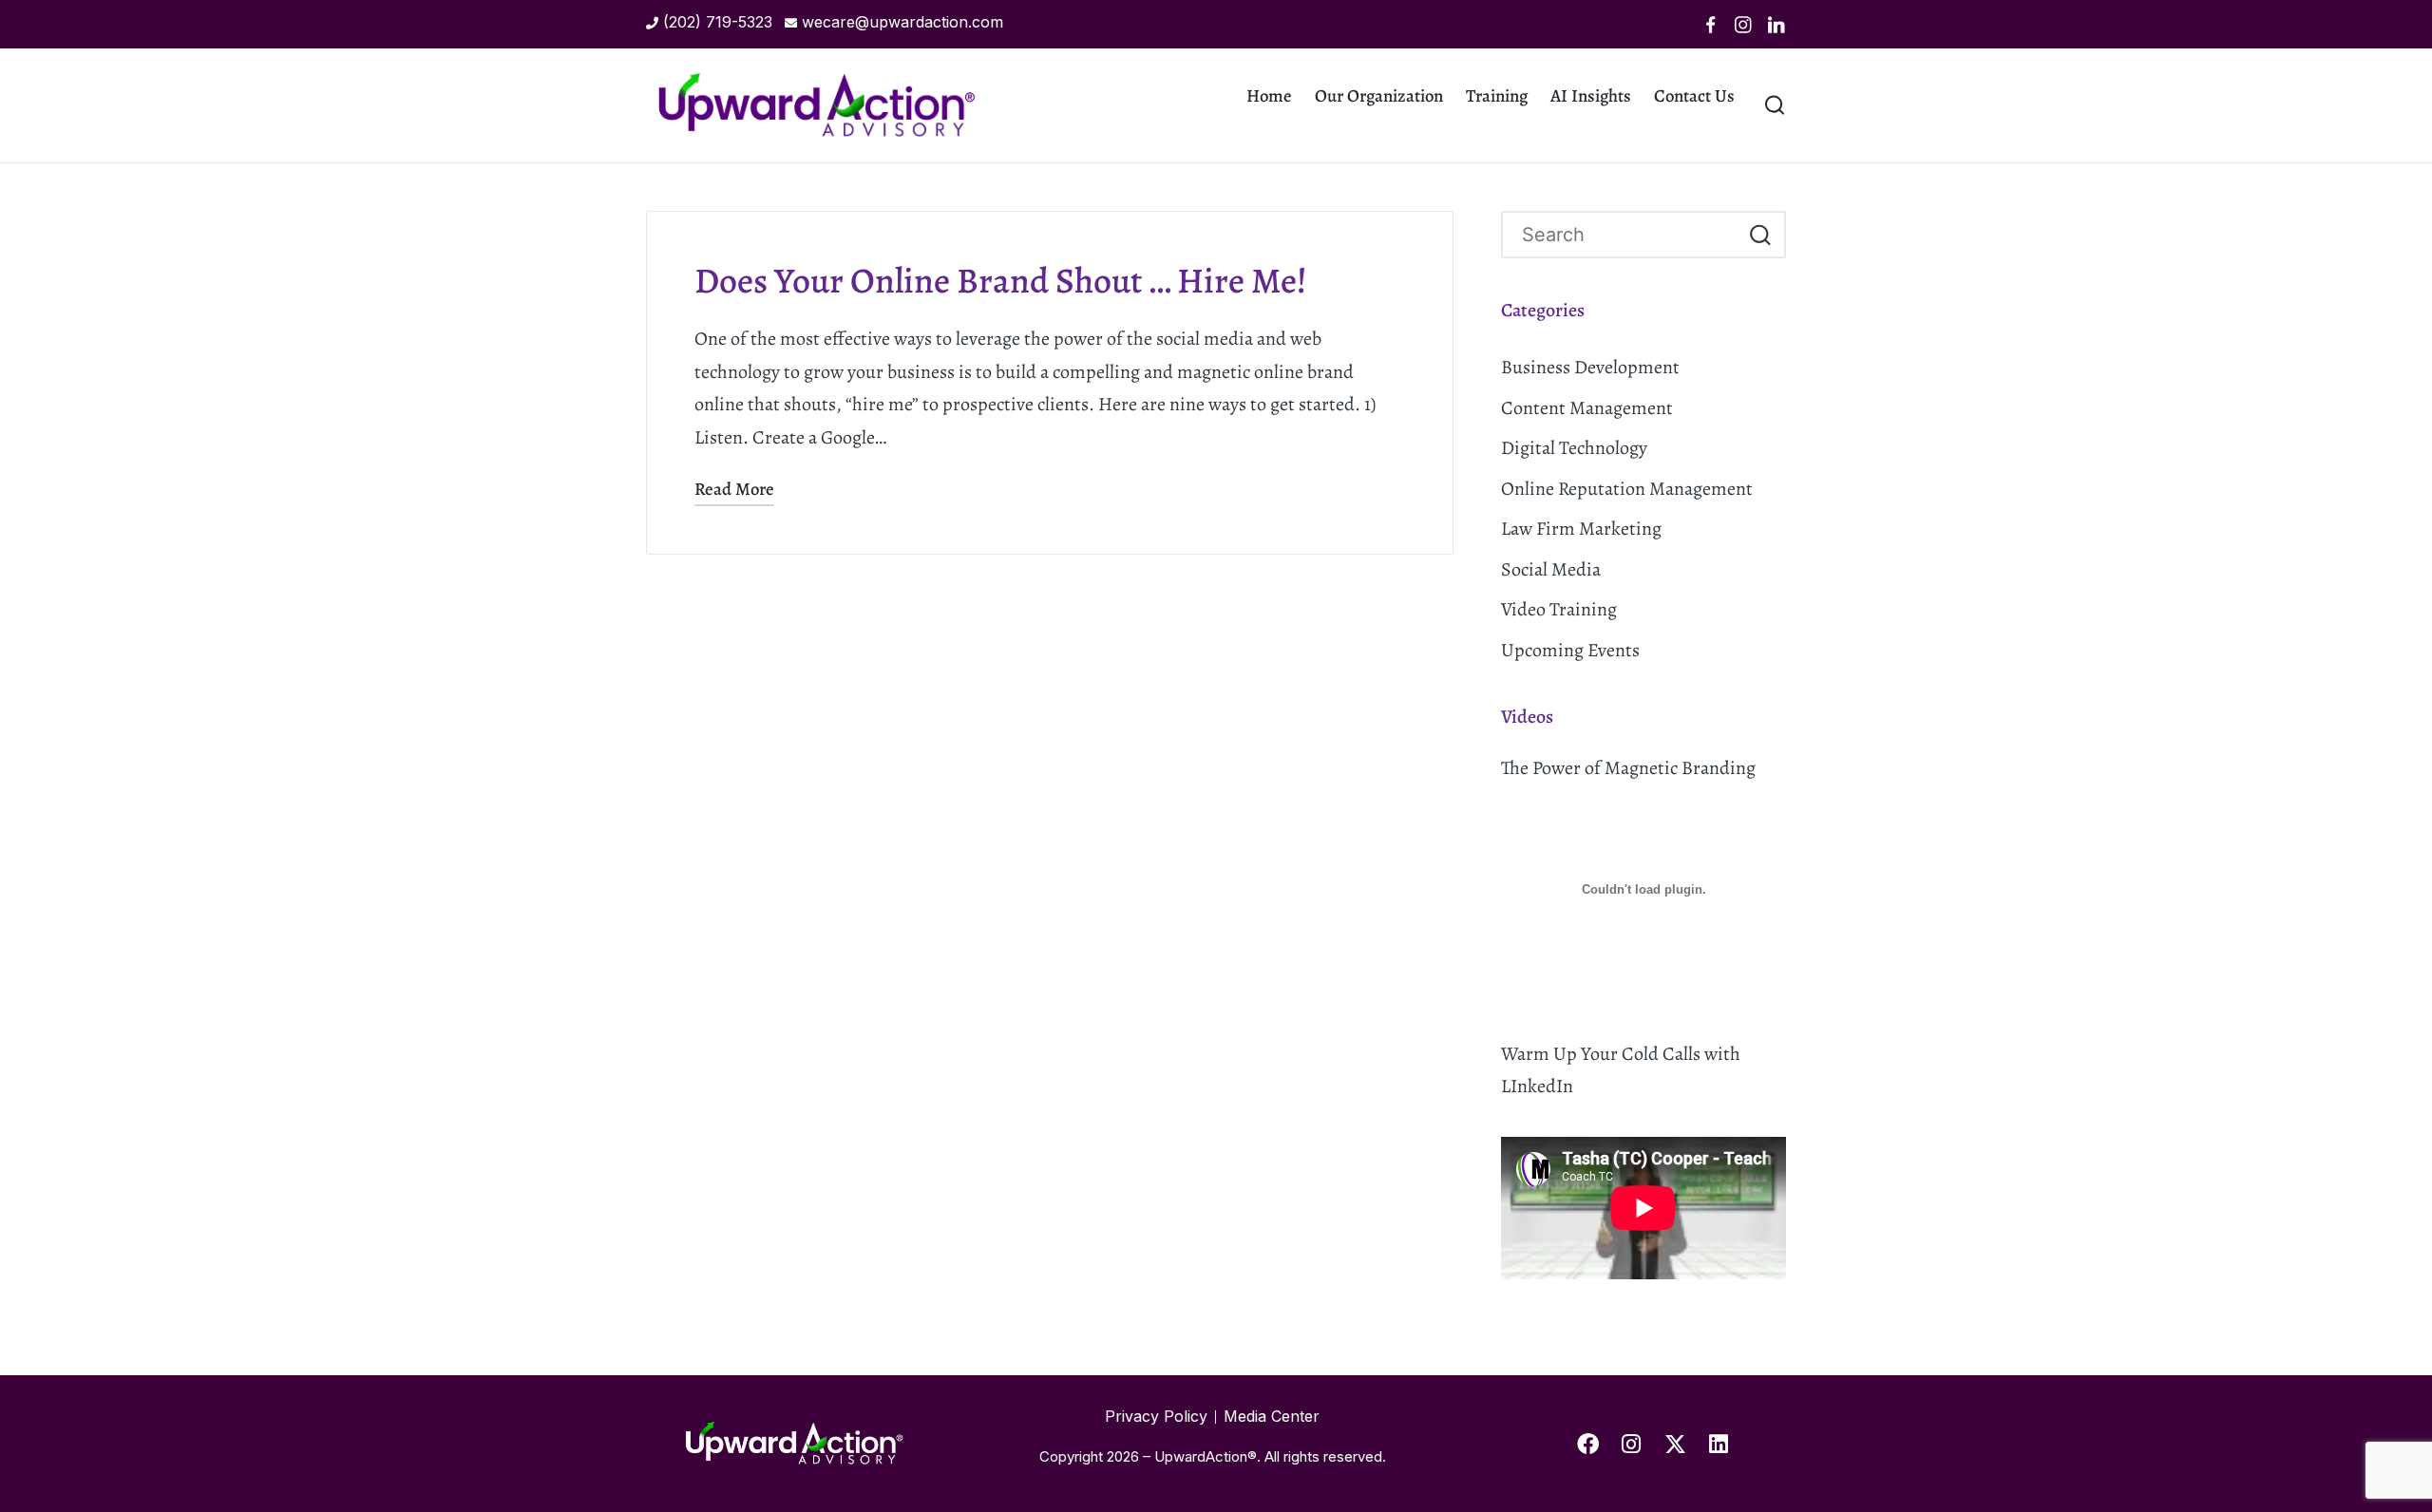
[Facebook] (1711, 25)
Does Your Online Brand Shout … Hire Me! (1001, 281)
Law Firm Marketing (1581, 529)
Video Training (1559, 609)
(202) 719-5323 (718, 22)
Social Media (1551, 569)
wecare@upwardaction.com (902, 22)
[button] (1760, 235)
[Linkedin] (1776, 25)
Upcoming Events (1570, 650)
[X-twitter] (1675, 1444)
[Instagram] (1743, 25)
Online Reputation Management (1627, 489)
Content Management (1587, 408)
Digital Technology (1574, 448)
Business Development (1590, 367)
